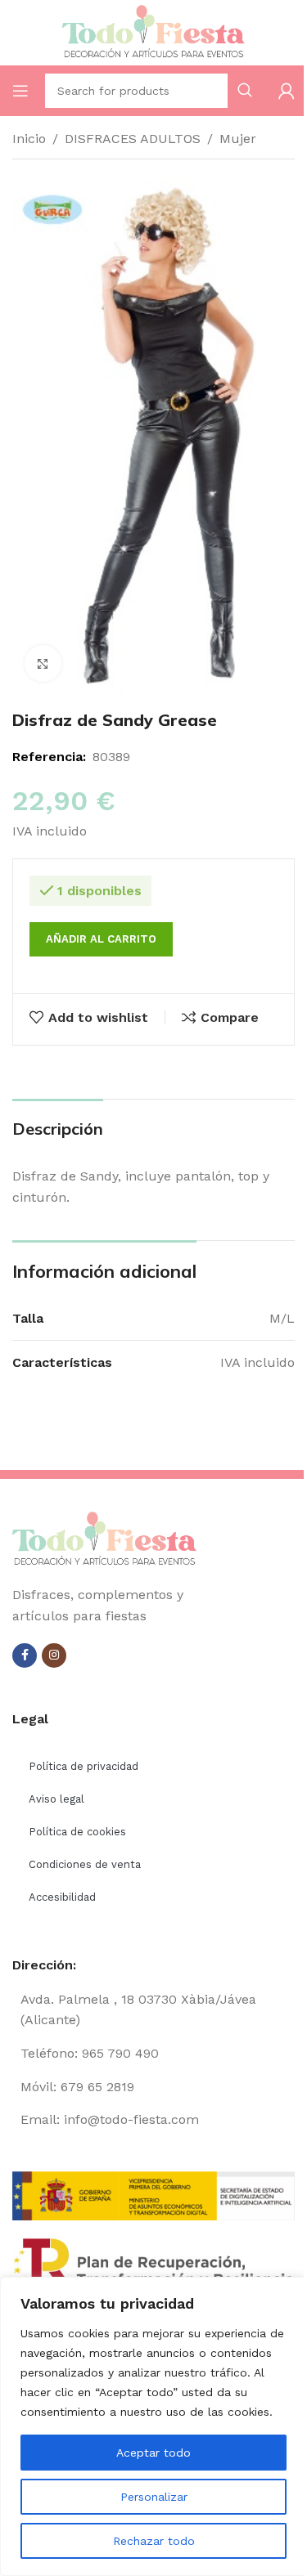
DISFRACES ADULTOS (133, 139)
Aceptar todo (153, 2453)
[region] (153, 2426)
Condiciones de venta (85, 1864)
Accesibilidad (62, 1897)
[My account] (287, 91)
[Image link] (104, 1539)
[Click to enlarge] (43, 663)
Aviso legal (56, 1799)
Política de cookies (77, 1832)
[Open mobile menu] (20, 91)
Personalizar (154, 2497)
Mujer (238, 139)
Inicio (29, 139)
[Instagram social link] (54, 1655)
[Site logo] (154, 31)
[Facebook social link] (25, 1655)
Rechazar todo (154, 2541)
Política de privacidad (84, 1766)
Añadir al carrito (101, 939)
